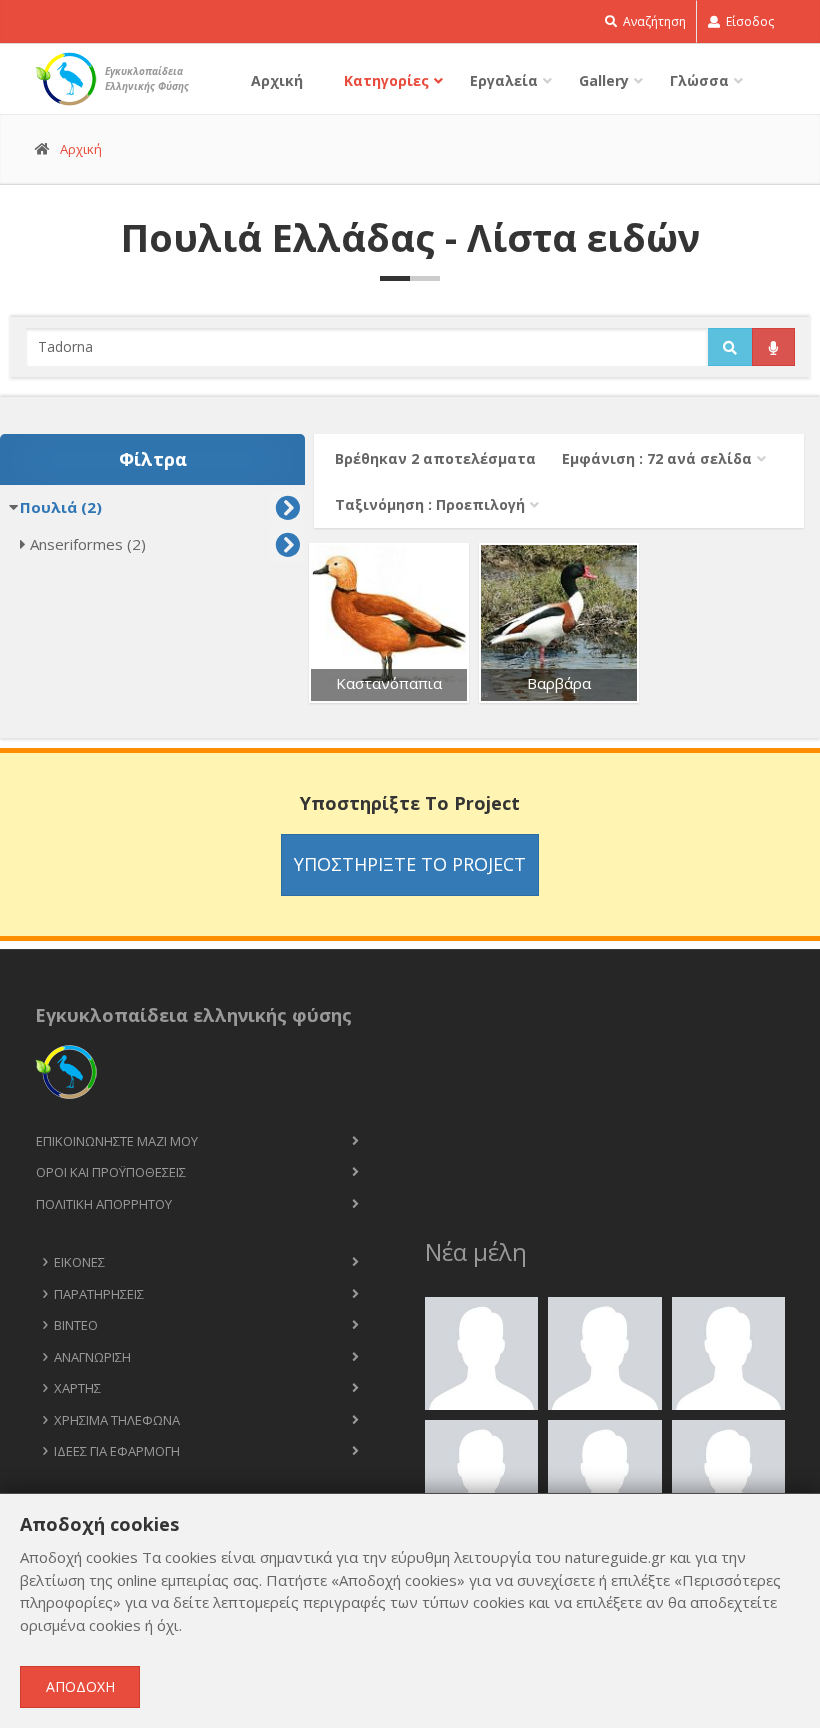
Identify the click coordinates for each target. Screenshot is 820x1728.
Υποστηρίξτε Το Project (410, 864)
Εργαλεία (504, 80)
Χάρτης (77, 1388)
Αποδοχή (80, 1686)
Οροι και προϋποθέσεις (111, 1172)
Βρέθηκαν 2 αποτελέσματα (435, 458)
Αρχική (277, 80)
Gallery (604, 80)
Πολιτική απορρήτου (104, 1204)
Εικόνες (79, 1262)
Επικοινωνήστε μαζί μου (117, 1141)
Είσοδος (748, 21)
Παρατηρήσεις (99, 1294)
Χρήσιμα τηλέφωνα (117, 1420)
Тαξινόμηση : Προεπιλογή (430, 504)
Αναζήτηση (653, 21)
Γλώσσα (699, 80)
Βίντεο (76, 1325)
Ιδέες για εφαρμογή (117, 1451)
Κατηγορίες (386, 80)
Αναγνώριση (92, 1357)
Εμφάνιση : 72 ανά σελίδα (657, 458)
